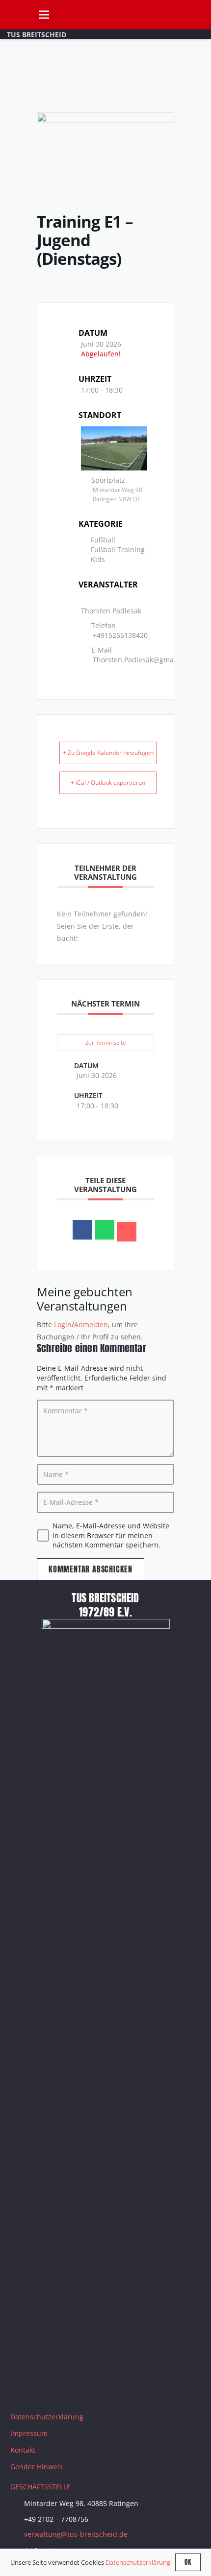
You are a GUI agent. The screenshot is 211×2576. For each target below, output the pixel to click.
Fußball (103, 540)
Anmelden (91, 1324)
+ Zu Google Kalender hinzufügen (108, 753)
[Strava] (96, 2388)
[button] (199, 15)
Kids (98, 559)
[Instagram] (47, 2388)
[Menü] (44, 15)
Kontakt (23, 2450)
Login (63, 1324)
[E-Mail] (127, 1232)
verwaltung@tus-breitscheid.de (76, 2534)
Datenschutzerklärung (47, 2417)
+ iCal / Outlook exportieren (108, 783)
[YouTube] (72, 2388)
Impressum (29, 2433)
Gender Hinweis (37, 2467)
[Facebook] (23, 2388)
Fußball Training (118, 550)
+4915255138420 (120, 635)
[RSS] (121, 2388)
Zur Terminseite (105, 1042)
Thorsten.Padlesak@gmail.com (143, 660)
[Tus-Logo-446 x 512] (15, 15)
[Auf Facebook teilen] (82, 1230)
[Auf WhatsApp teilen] (105, 1230)
